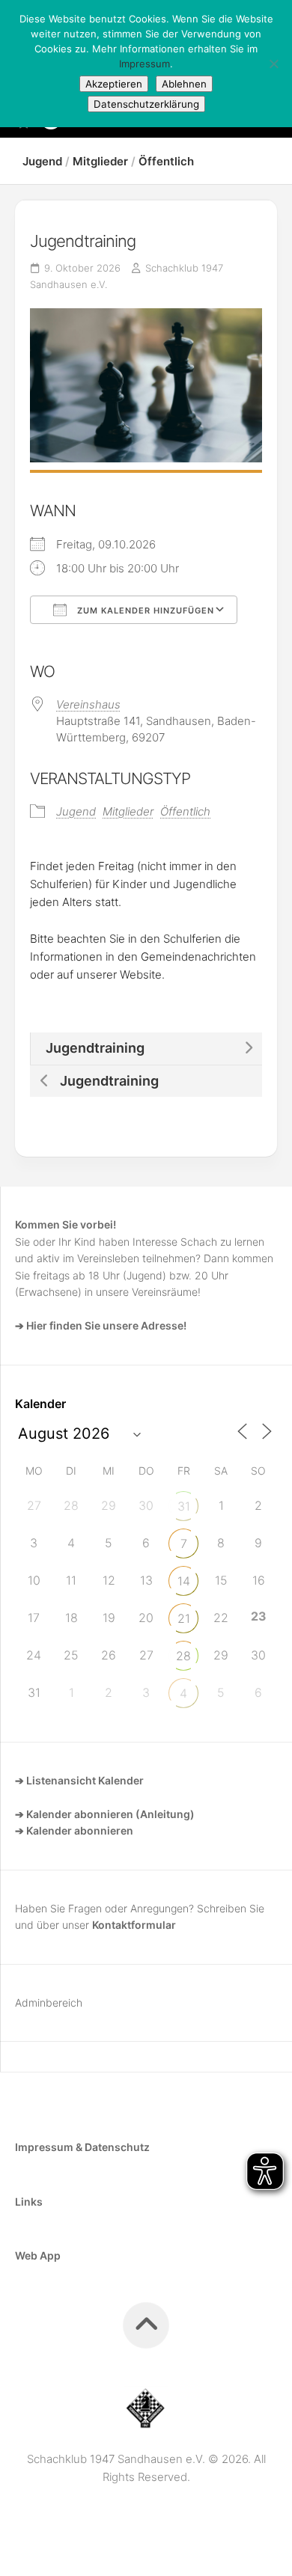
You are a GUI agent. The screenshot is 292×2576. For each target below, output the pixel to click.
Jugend (42, 161)
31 (184, 1506)
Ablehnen (184, 84)
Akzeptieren (114, 84)
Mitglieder (100, 161)
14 (184, 1581)
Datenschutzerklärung (146, 104)
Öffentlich (166, 161)
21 (184, 1618)
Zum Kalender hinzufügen (144, 611)
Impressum (145, 64)
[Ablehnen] (273, 64)
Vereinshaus (88, 704)
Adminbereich (49, 2003)
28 (183, 1656)
